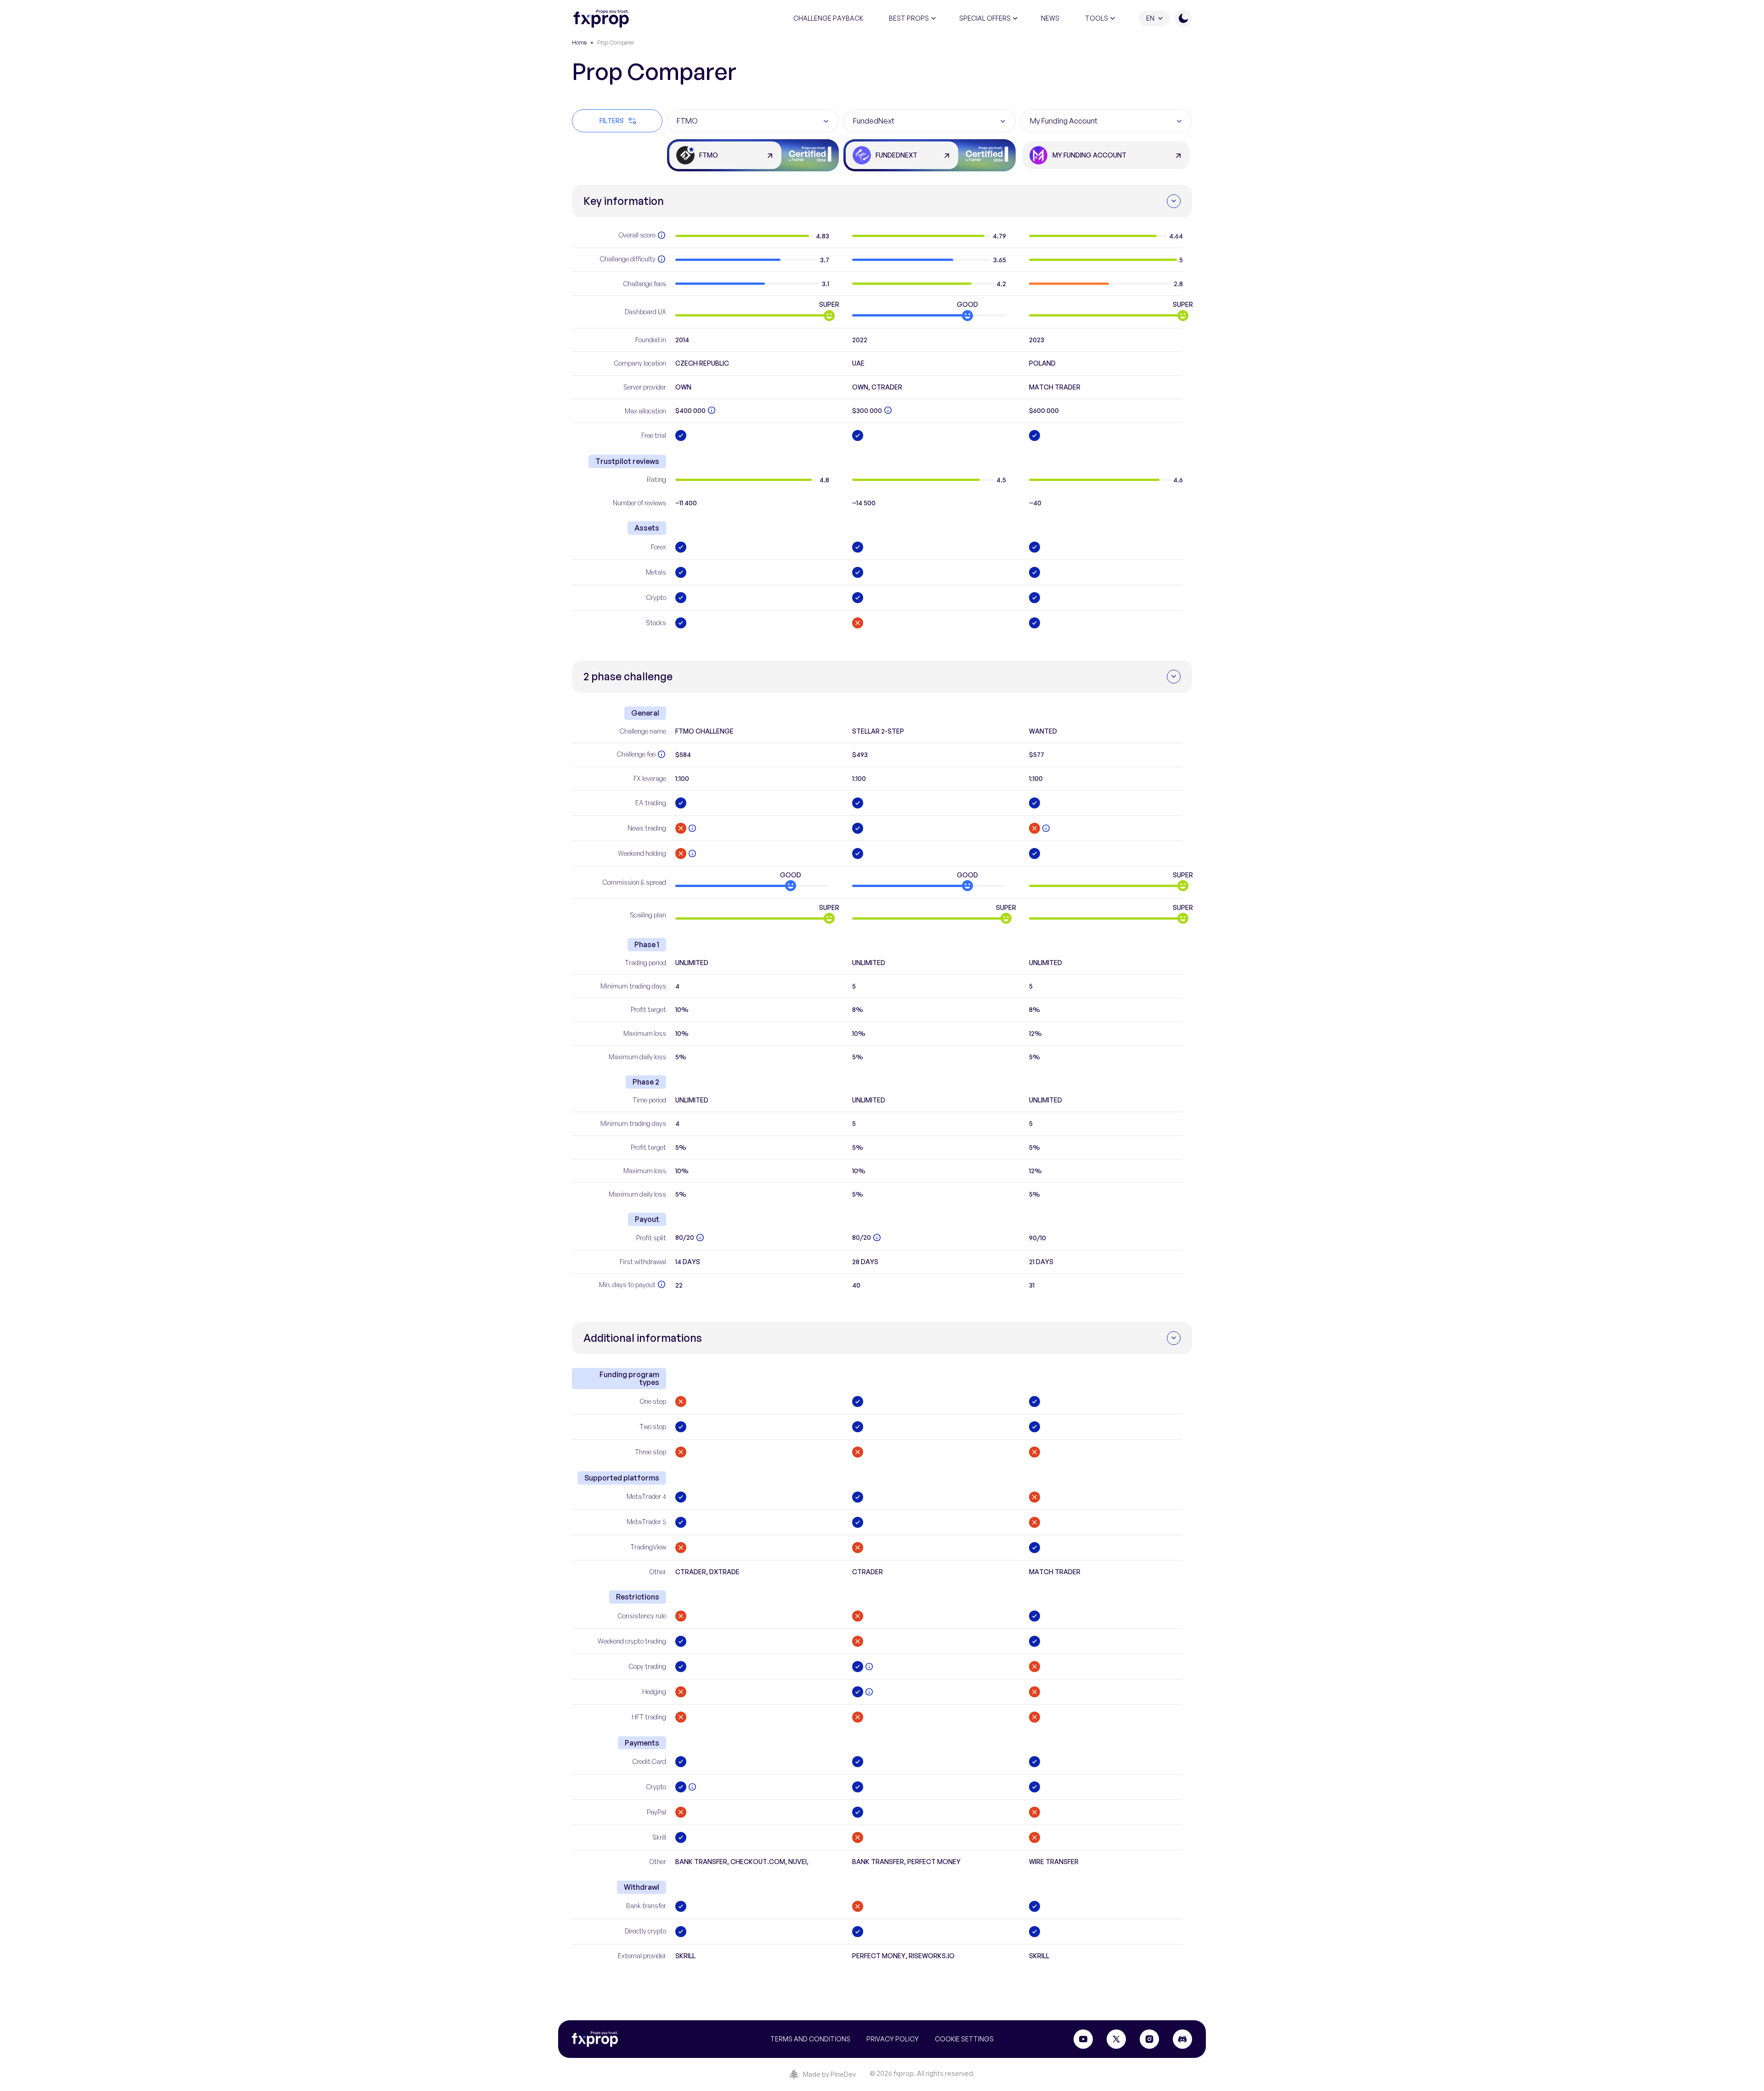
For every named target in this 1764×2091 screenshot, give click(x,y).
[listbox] (753, 121)
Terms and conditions (810, 2039)
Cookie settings (964, 2039)
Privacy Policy (893, 2039)
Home (579, 42)
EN (1150, 18)
